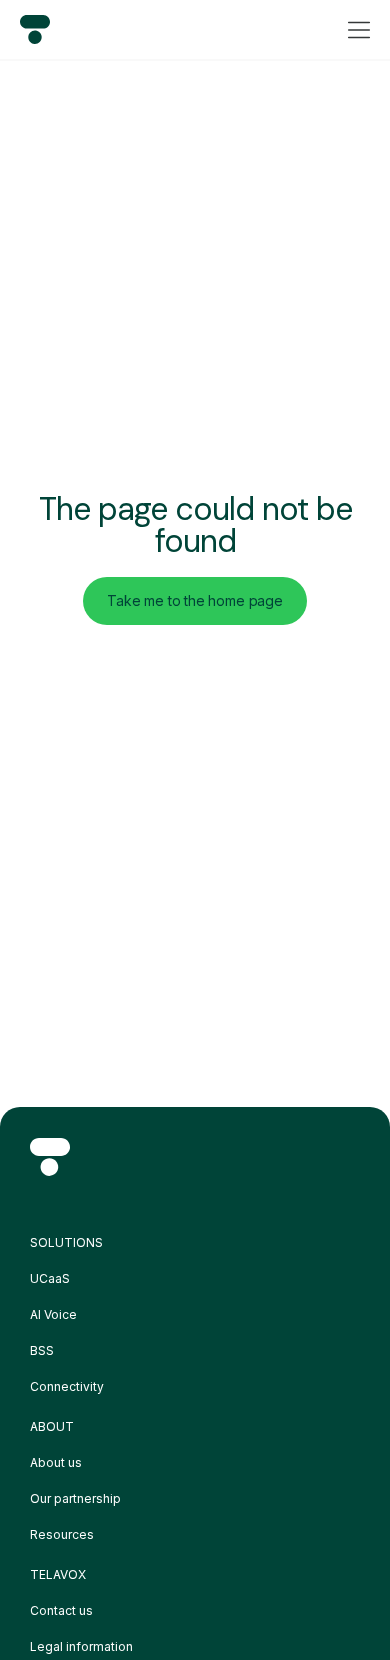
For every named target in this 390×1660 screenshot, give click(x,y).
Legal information (81, 1646)
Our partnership (75, 1498)
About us (56, 1462)
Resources (62, 1534)
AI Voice (53, 1314)
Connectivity (67, 1386)
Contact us (61, 1610)
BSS (42, 1350)
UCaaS (50, 1278)
